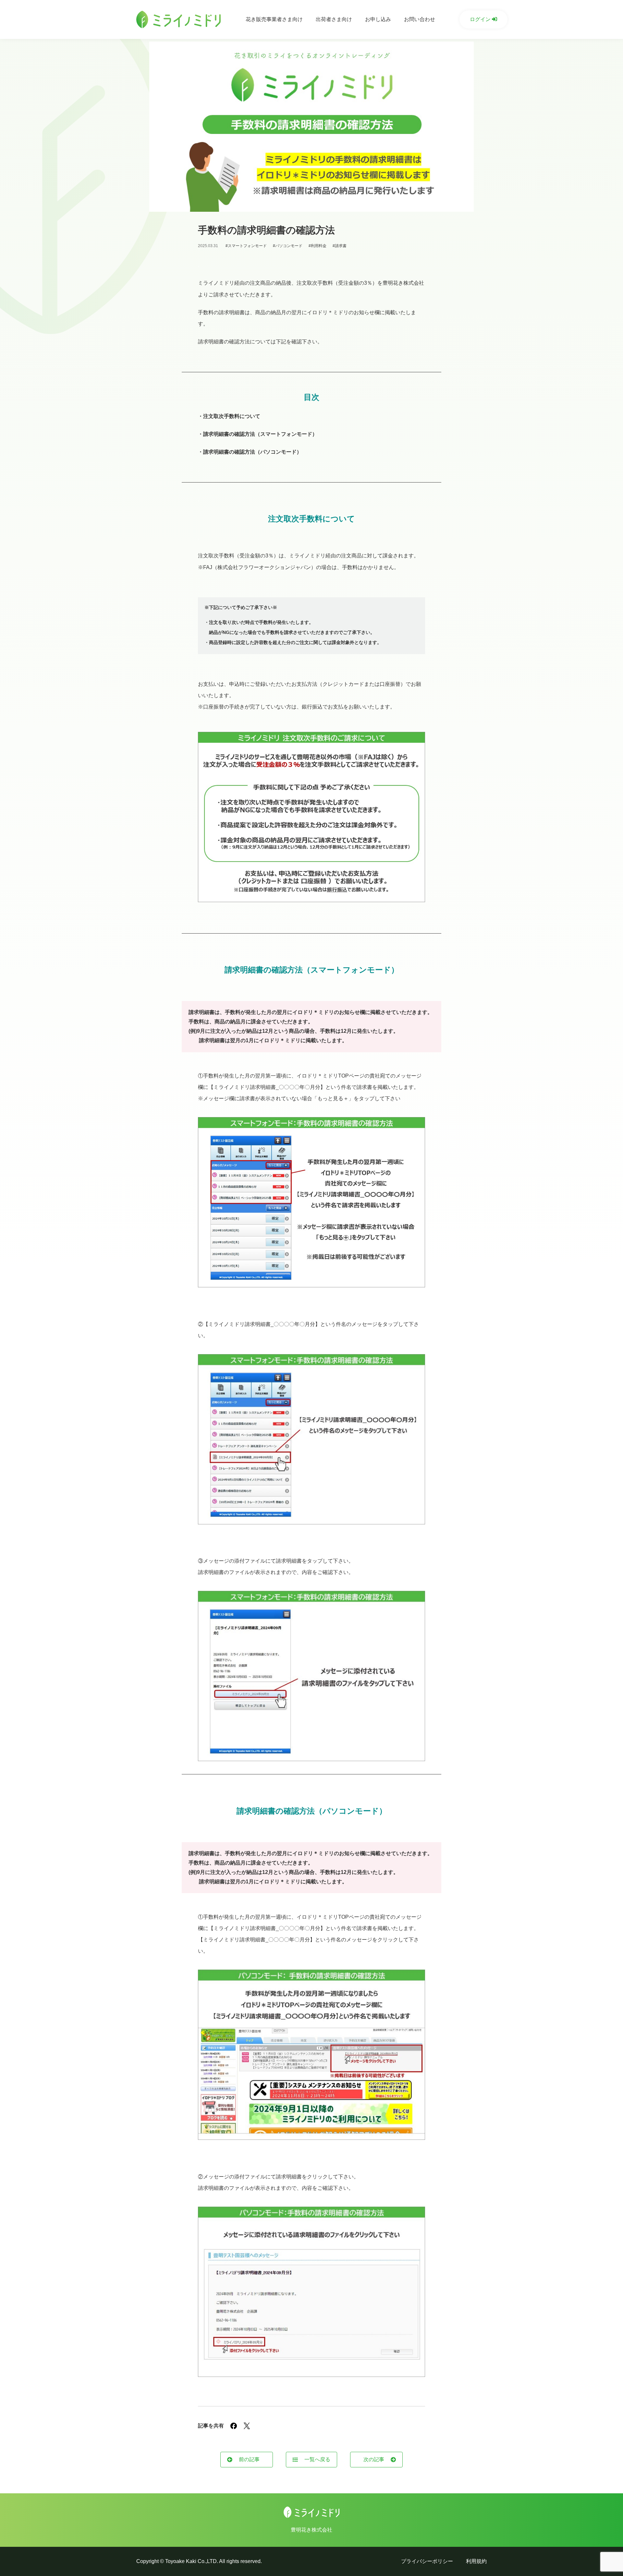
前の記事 (249, 2459)
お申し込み (378, 19)
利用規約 (476, 2561)
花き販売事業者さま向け (274, 19)
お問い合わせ (420, 19)
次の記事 (374, 2459)
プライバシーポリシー (427, 2561)
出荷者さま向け (334, 19)
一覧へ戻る (317, 2459)
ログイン (481, 19)
